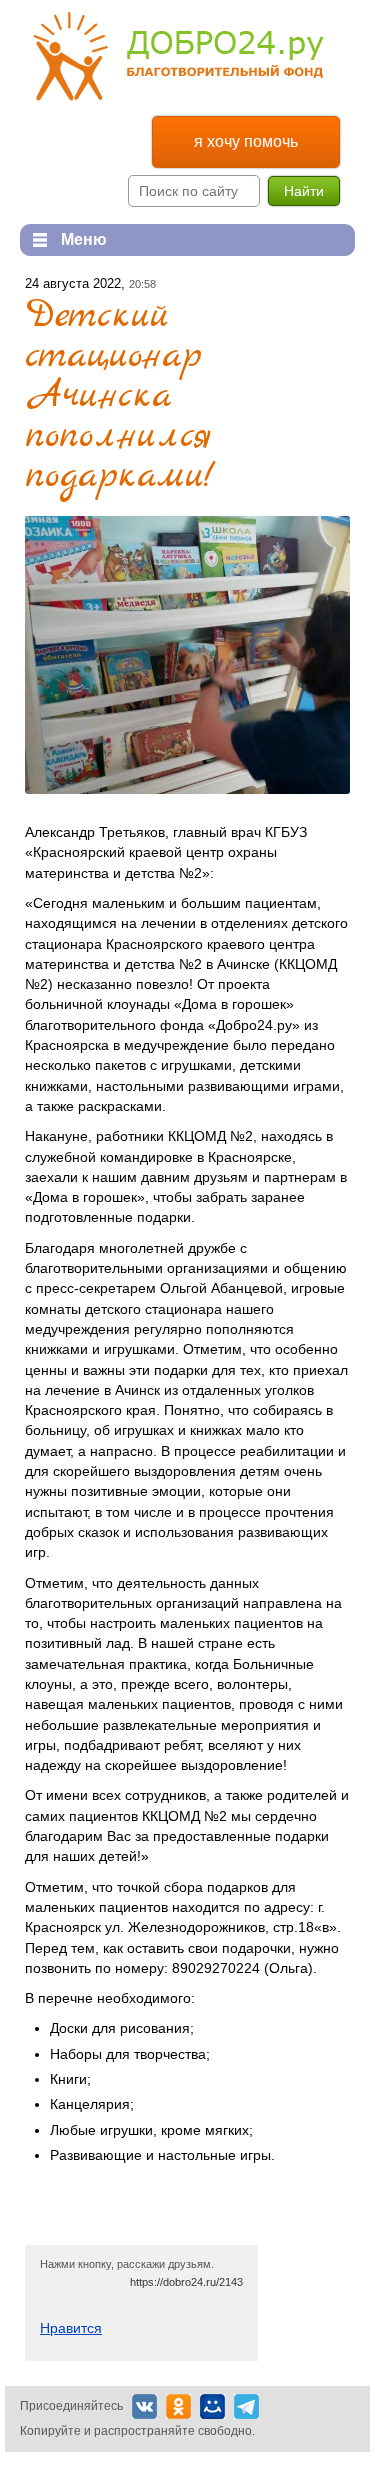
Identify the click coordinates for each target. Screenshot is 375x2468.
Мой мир (212, 2406)
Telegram (246, 2406)
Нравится (71, 2328)
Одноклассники (178, 2406)
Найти (304, 191)
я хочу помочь (246, 141)
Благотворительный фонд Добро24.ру (178, 56)
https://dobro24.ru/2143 (186, 2282)
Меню (63, 239)
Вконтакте (144, 2406)
